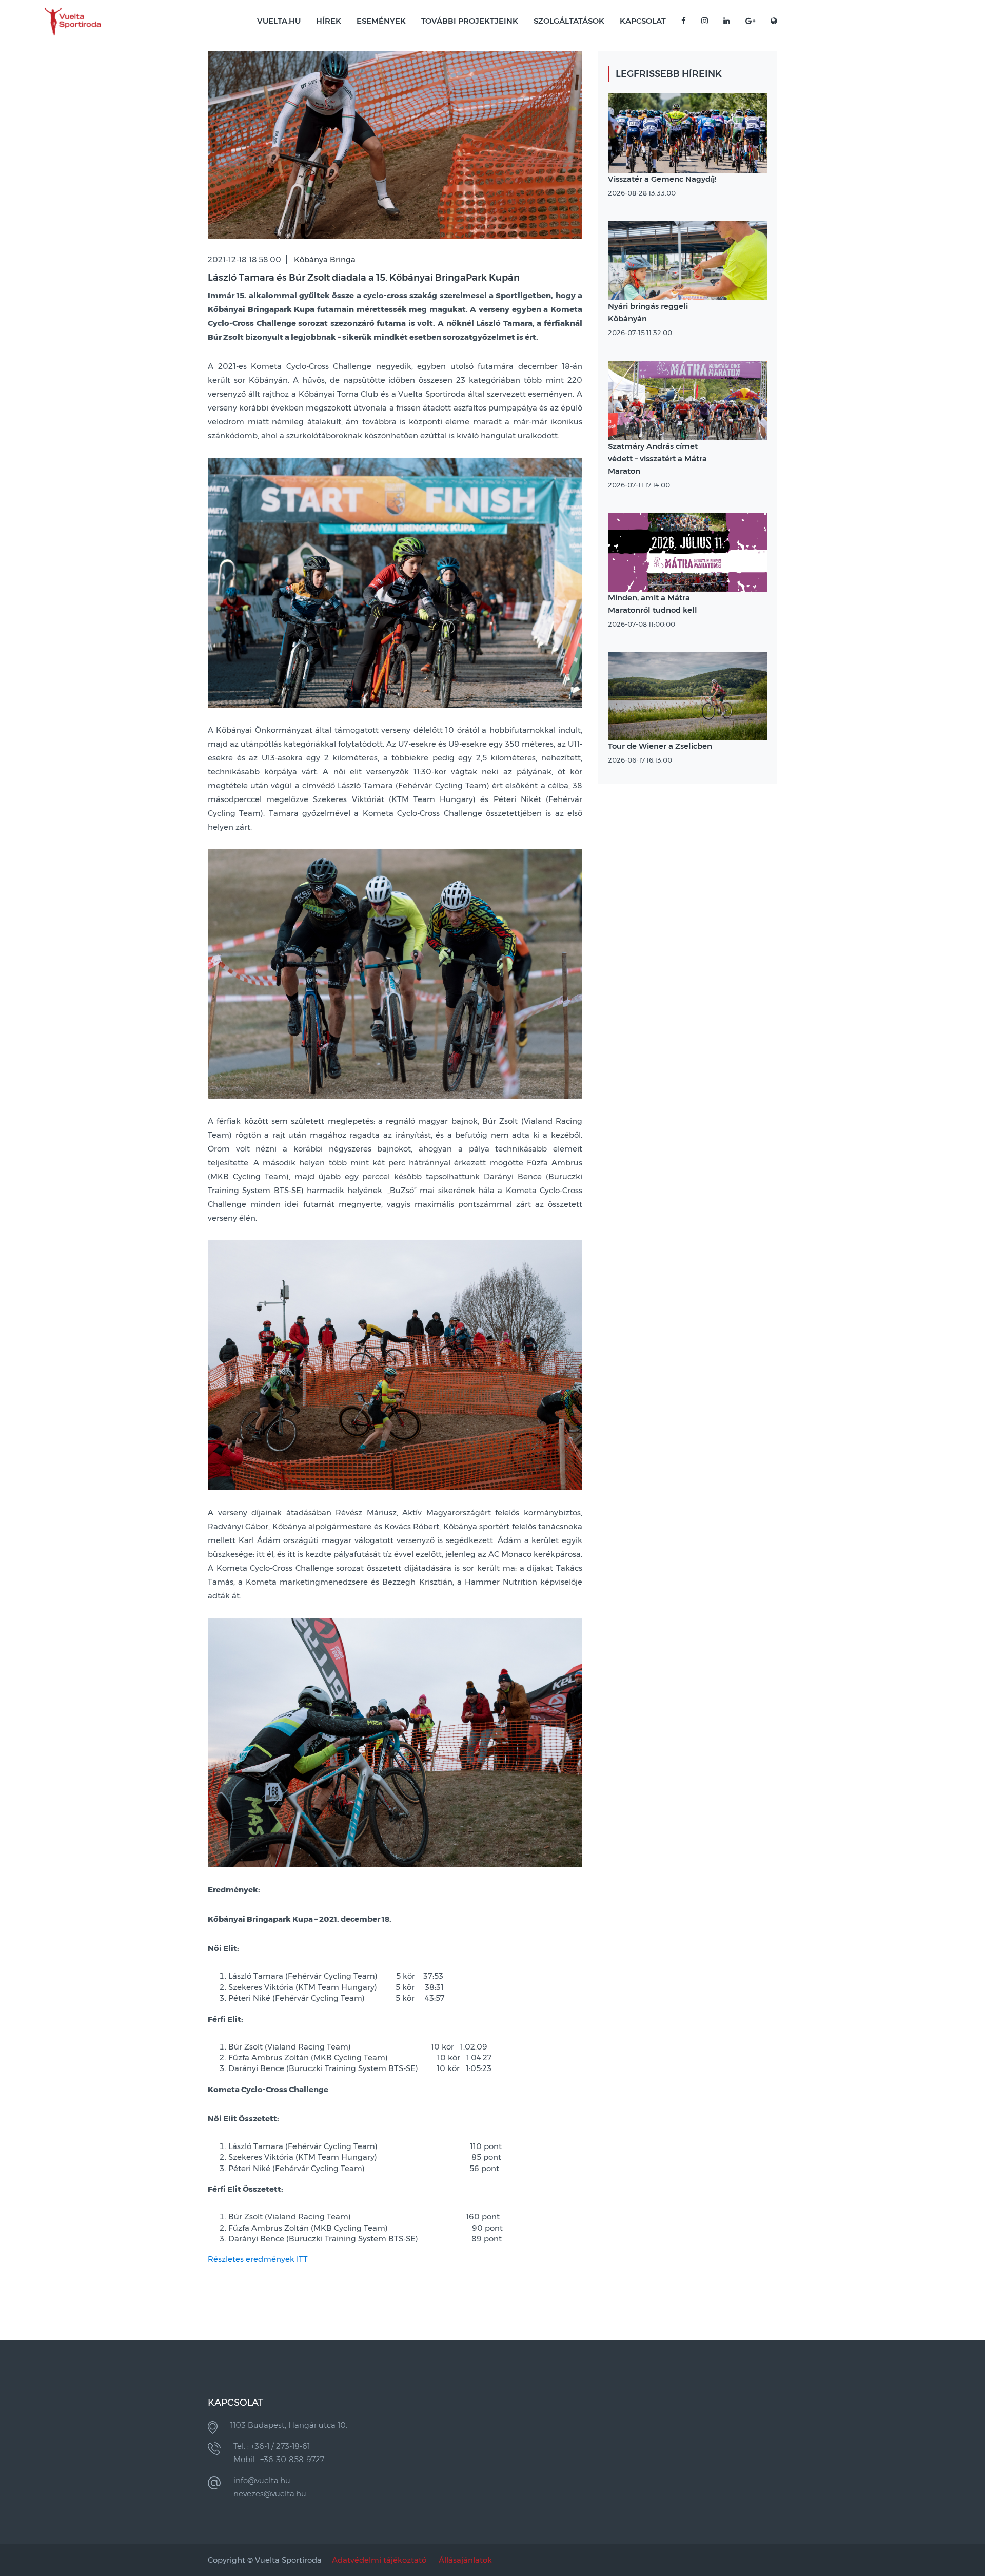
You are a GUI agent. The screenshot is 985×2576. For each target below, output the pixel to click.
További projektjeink (470, 21)
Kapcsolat (643, 21)
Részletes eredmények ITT (258, 2259)
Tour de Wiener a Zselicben (660, 746)
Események (381, 21)
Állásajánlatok (465, 2560)
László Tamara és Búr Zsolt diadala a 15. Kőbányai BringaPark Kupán (364, 278)
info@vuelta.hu (262, 2480)
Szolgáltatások (569, 21)
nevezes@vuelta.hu (270, 2494)
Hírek (329, 21)
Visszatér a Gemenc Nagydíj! (662, 179)
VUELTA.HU (279, 21)
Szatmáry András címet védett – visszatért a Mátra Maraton (657, 458)
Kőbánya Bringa (325, 259)
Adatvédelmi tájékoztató (379, 2560)
